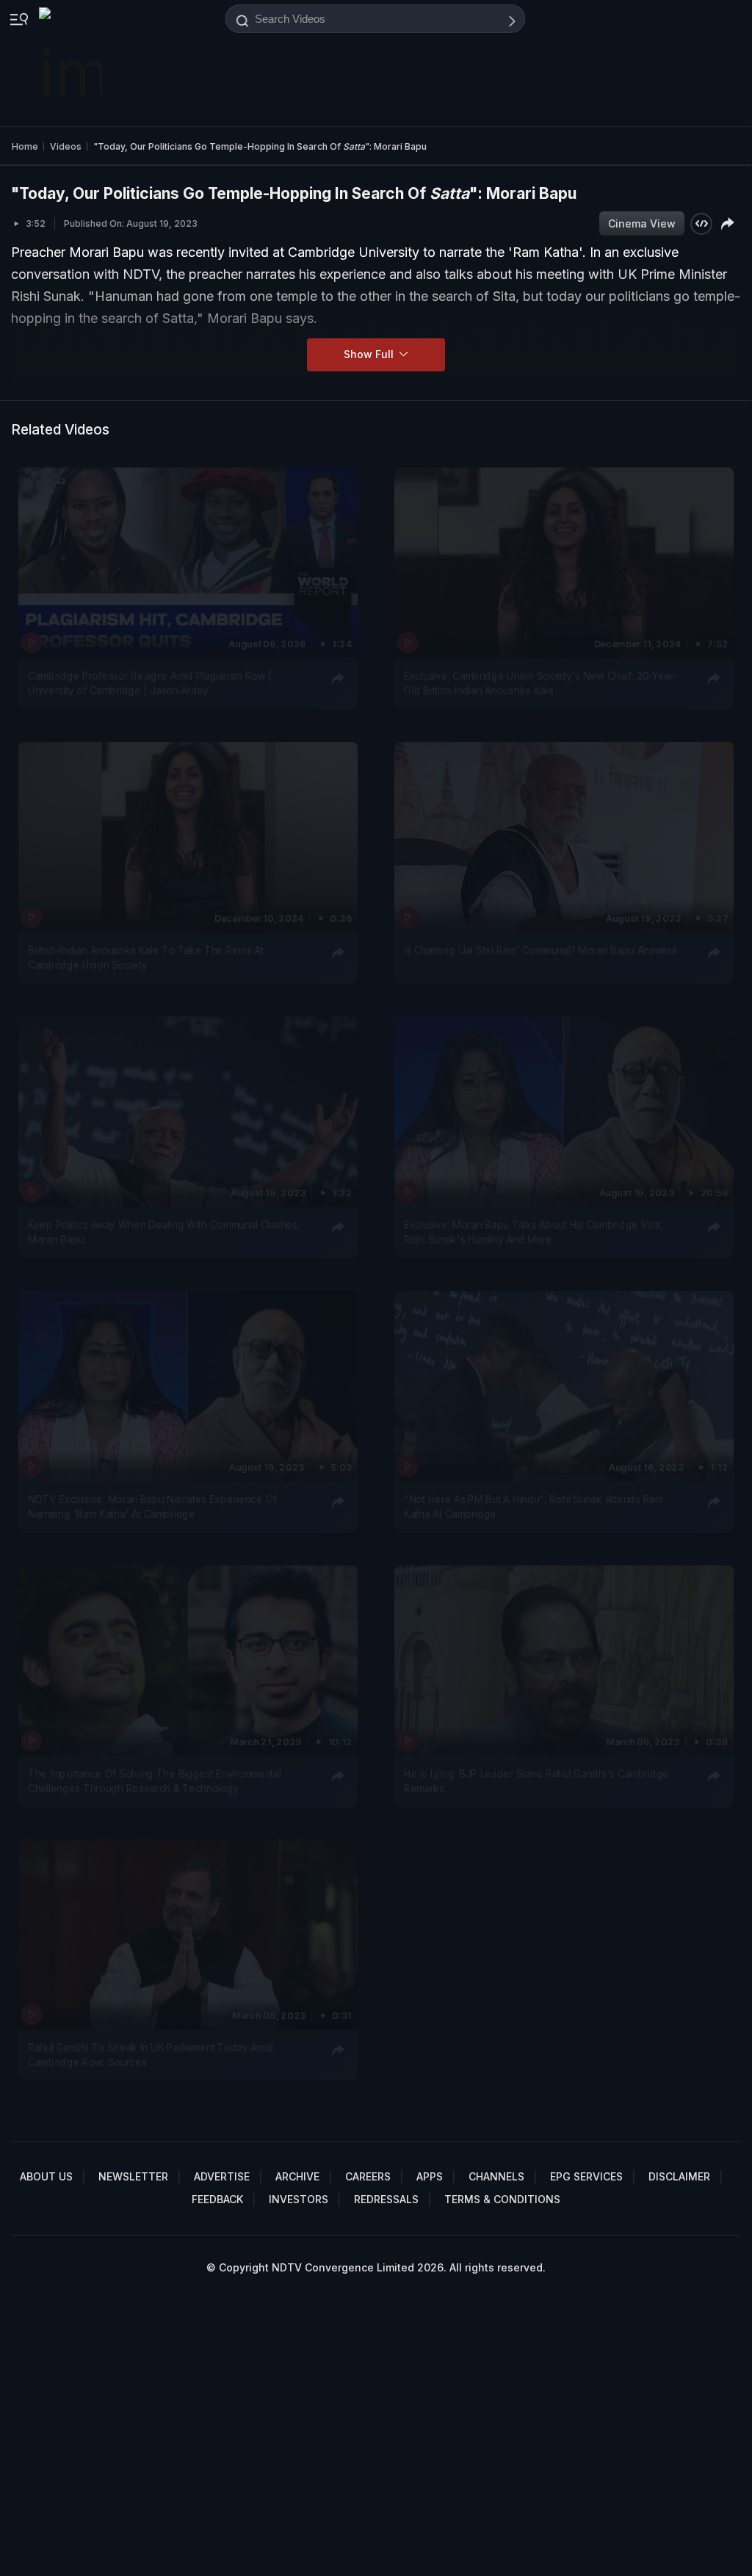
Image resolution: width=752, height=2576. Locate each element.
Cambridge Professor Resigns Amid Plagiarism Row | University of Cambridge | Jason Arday (150, 683)
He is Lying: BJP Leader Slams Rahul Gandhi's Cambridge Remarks (536, 1780)
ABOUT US (46, 2176)
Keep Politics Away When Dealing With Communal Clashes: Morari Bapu (164, 1231)
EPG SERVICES (586, 2176)
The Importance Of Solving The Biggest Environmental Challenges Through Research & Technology (155, 1780)
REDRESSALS (386, 2199)
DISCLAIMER (679, 2176)
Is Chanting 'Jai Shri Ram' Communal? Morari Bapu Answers (540, 950)
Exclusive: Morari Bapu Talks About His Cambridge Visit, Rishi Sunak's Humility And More (533, 1231)
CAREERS (368, 2176)
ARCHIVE (297, 2176)
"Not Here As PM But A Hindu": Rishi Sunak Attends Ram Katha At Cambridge (533, 1506)
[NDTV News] (72, 63)
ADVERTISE (222, 2176)
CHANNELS (496, 2176)
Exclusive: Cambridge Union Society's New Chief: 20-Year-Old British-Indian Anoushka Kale (540, 683)
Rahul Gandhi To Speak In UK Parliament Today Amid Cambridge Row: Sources (151, 2055)
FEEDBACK (217, 2199)
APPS (430, 2176)
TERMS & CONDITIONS (502, 2199)
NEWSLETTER (133, 2176)
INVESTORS (299, 2199)
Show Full (370, 354)
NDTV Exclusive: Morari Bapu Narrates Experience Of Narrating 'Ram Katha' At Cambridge (152, 1506)
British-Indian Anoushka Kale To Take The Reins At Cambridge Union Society (146, 957)
